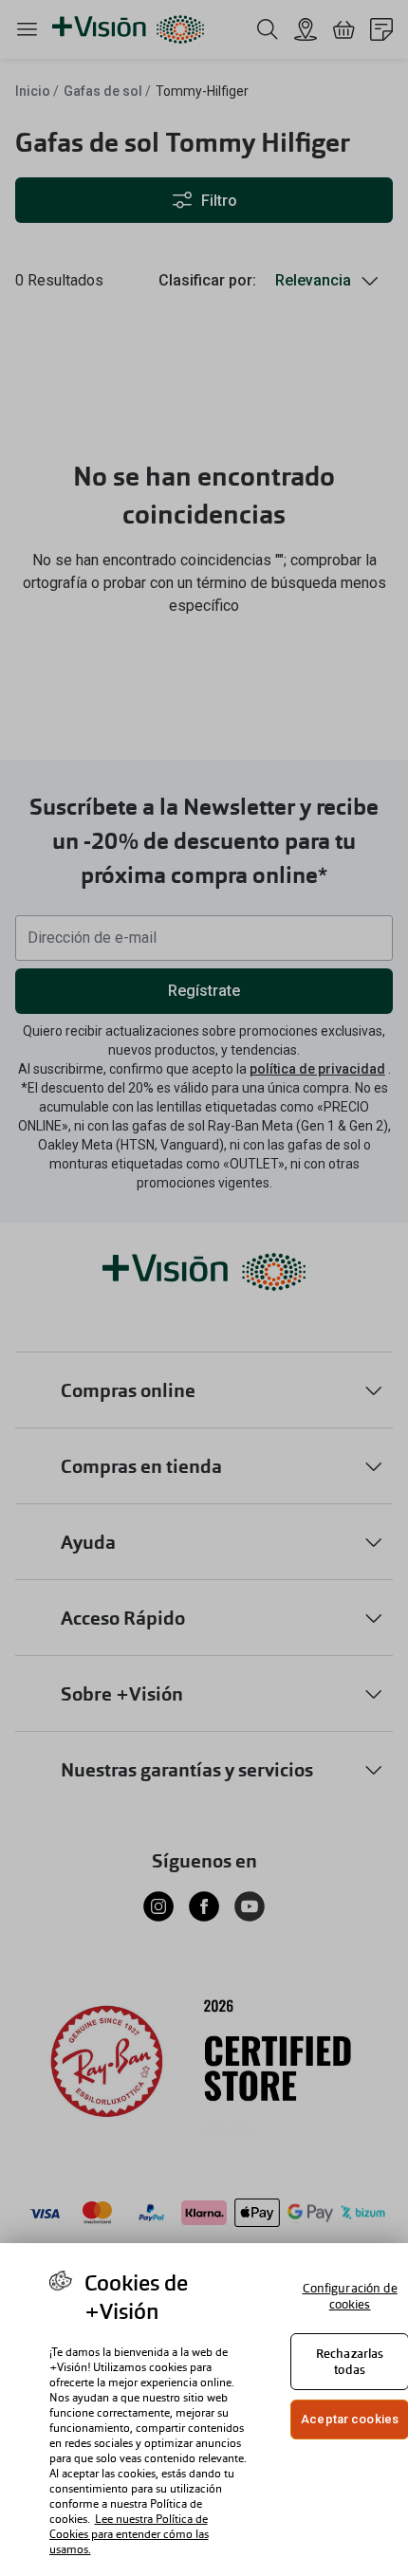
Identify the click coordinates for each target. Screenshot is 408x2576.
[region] (204, 2410)
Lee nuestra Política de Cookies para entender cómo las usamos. (129, 2534)
